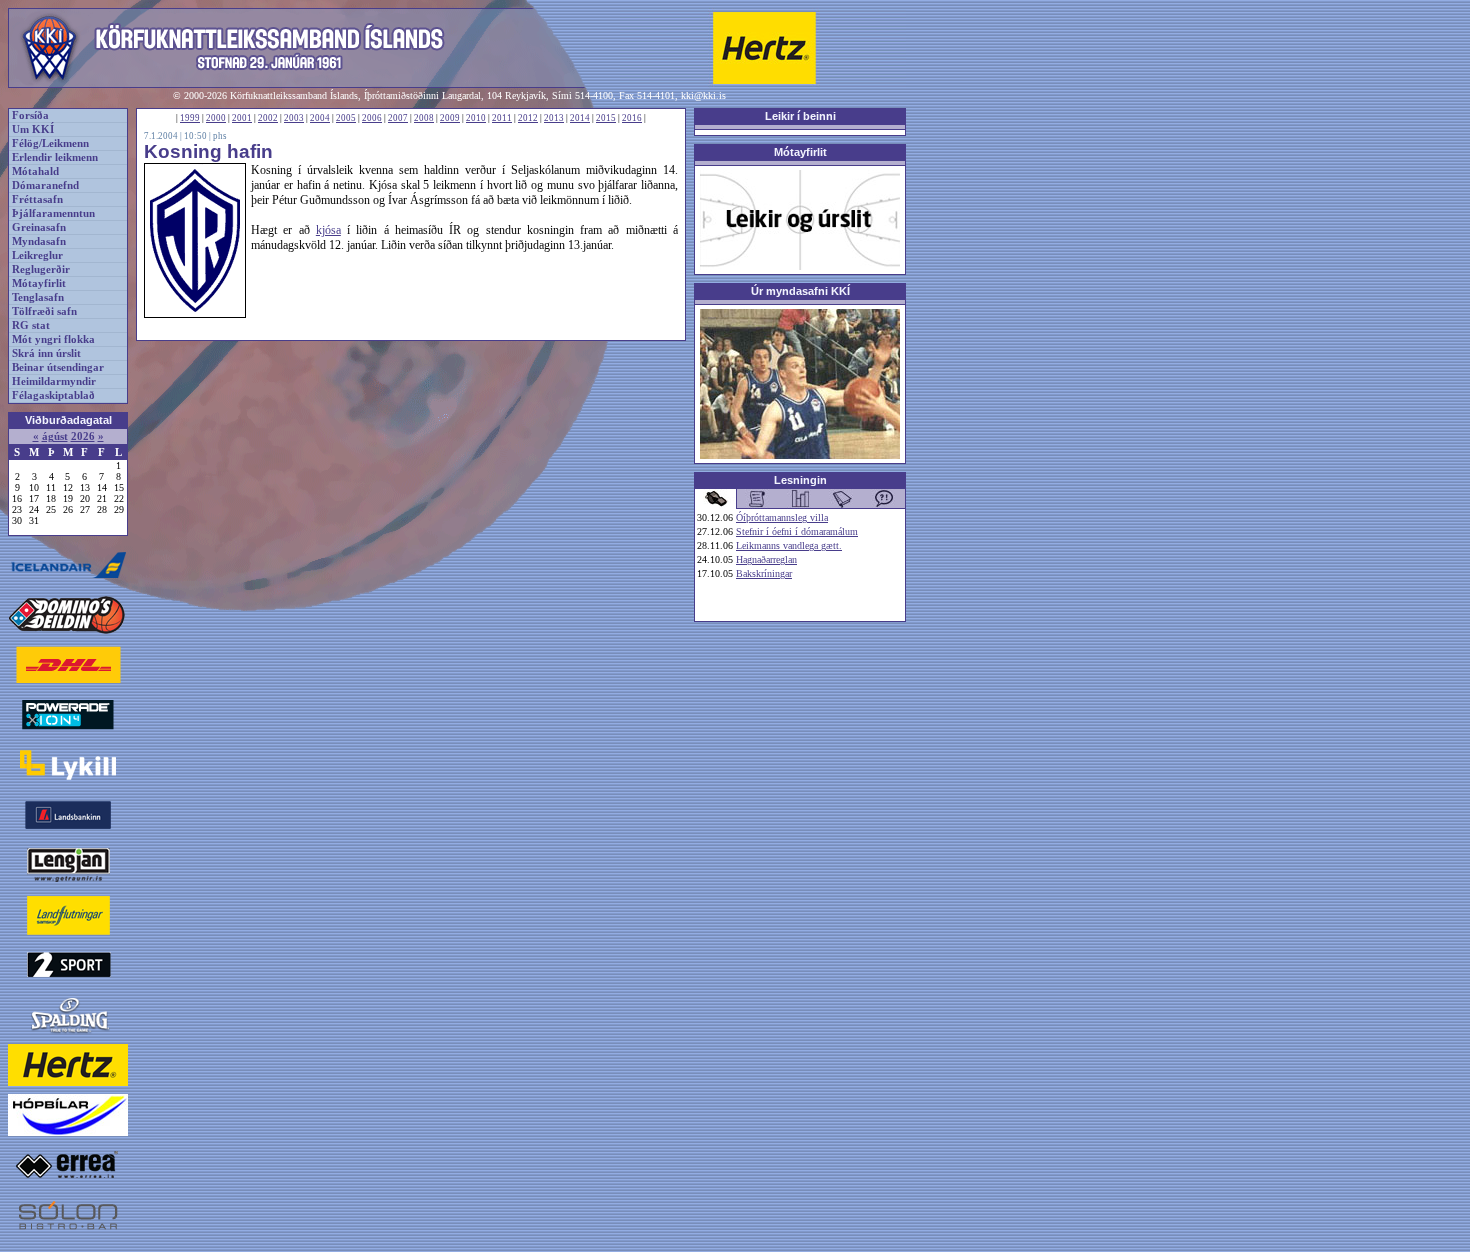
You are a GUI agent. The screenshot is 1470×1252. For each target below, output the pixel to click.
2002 (268, 118)
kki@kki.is (703, 95)
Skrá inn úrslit (46, 353)
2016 (632, 118)
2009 (450, 118)
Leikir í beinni (800, 116)
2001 (242, 118)
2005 (346, 118)
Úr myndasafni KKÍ (800, 291)
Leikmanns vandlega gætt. (789, 545)
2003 (294, 118)
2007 (398, 118)
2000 (216, 118)
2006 (372, 118)
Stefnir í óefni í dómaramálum (797, 531)
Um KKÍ (33, 129)
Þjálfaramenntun (53, 213)
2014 (580, 118)
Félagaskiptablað (53, 395)
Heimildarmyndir (54, 381)
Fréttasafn (37, 199)
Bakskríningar (764, 573)
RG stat (31, 325)
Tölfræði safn (44, 311)
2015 (606, 118)
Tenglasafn (38, 297)
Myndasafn (39, 241)
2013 (554, 118)
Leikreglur (37, 255)
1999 (190, 118)
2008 (424, 118)
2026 (83, 436)
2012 (528, 118)
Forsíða (30, 115)
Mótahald (35, 171)
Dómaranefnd (45, 185)
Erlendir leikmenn (55, 157)
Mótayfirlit (39, 283)
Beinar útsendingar (58, 367)
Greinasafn (39, 227)
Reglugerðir (41, 269)
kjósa (328, 230)
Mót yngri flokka (53, 339)
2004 (320, 118)
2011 (502, 118)
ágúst (55, 436)
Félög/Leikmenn (50, 143)
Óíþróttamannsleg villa (782, 517)
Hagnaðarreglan (766, 559)
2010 (476, 118)
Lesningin (800, 480)
